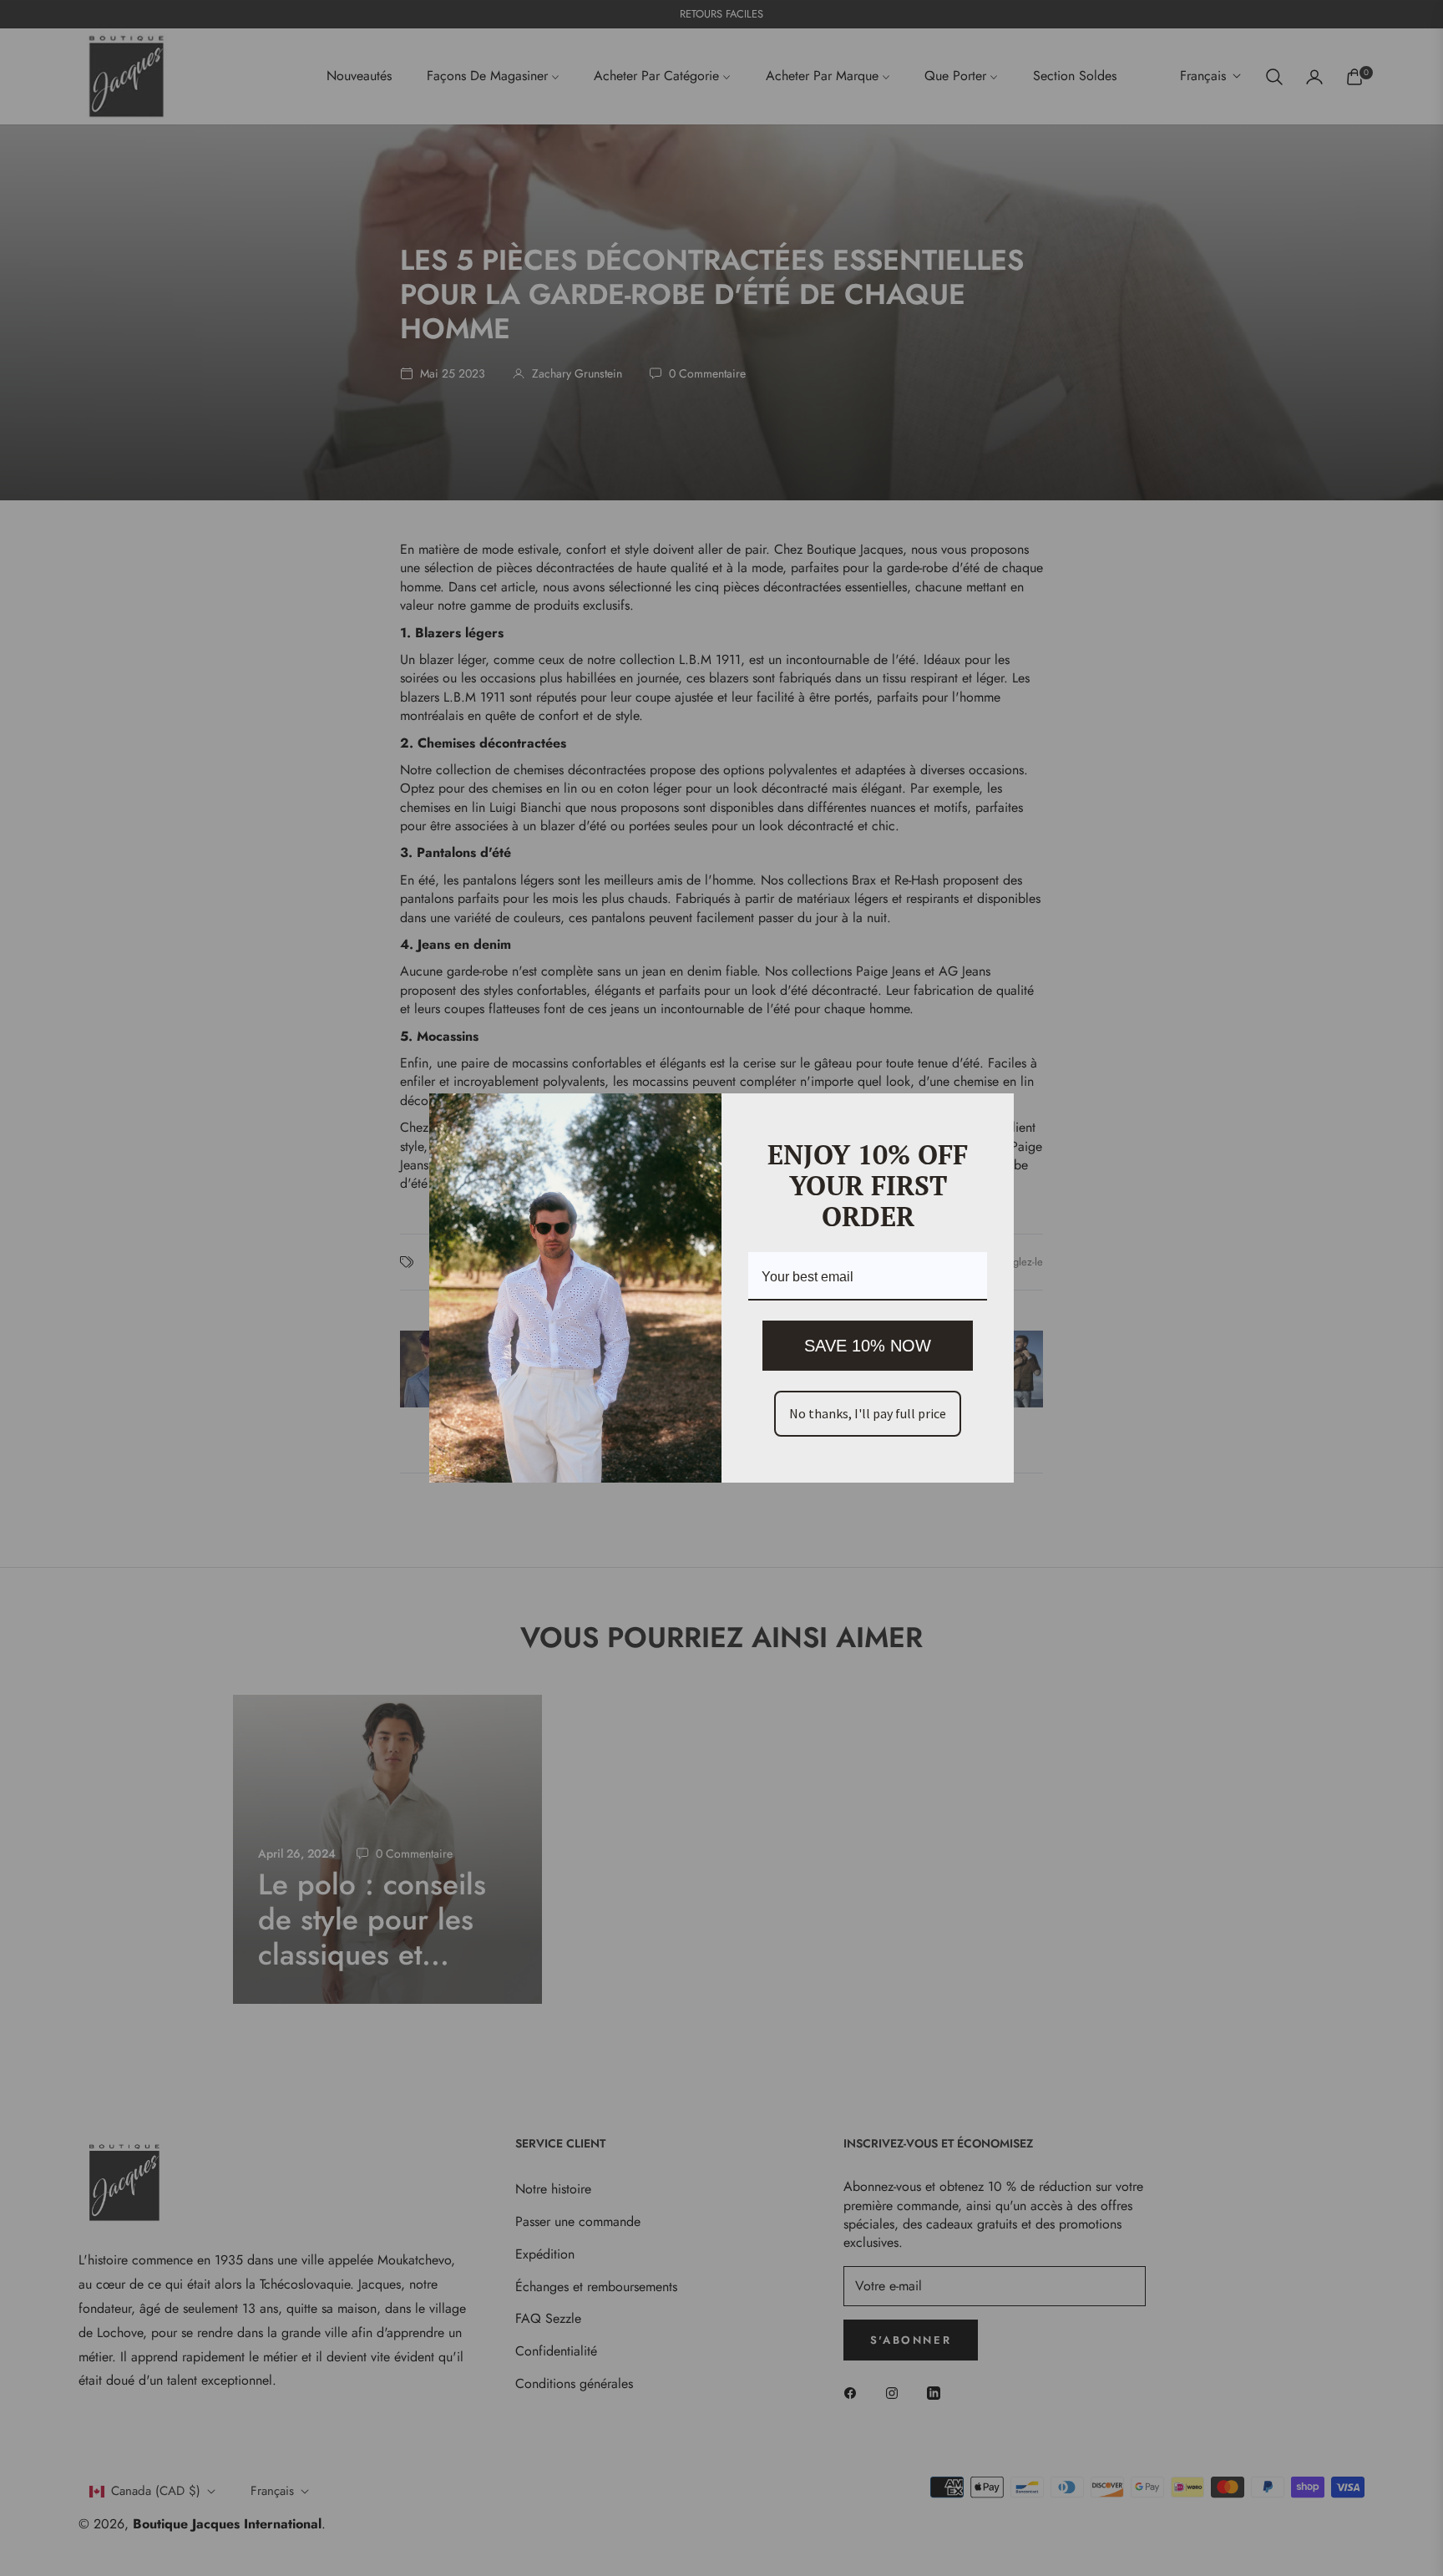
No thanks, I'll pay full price (868, 1413)
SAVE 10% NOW (868, 1346)
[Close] (994, 1113)
